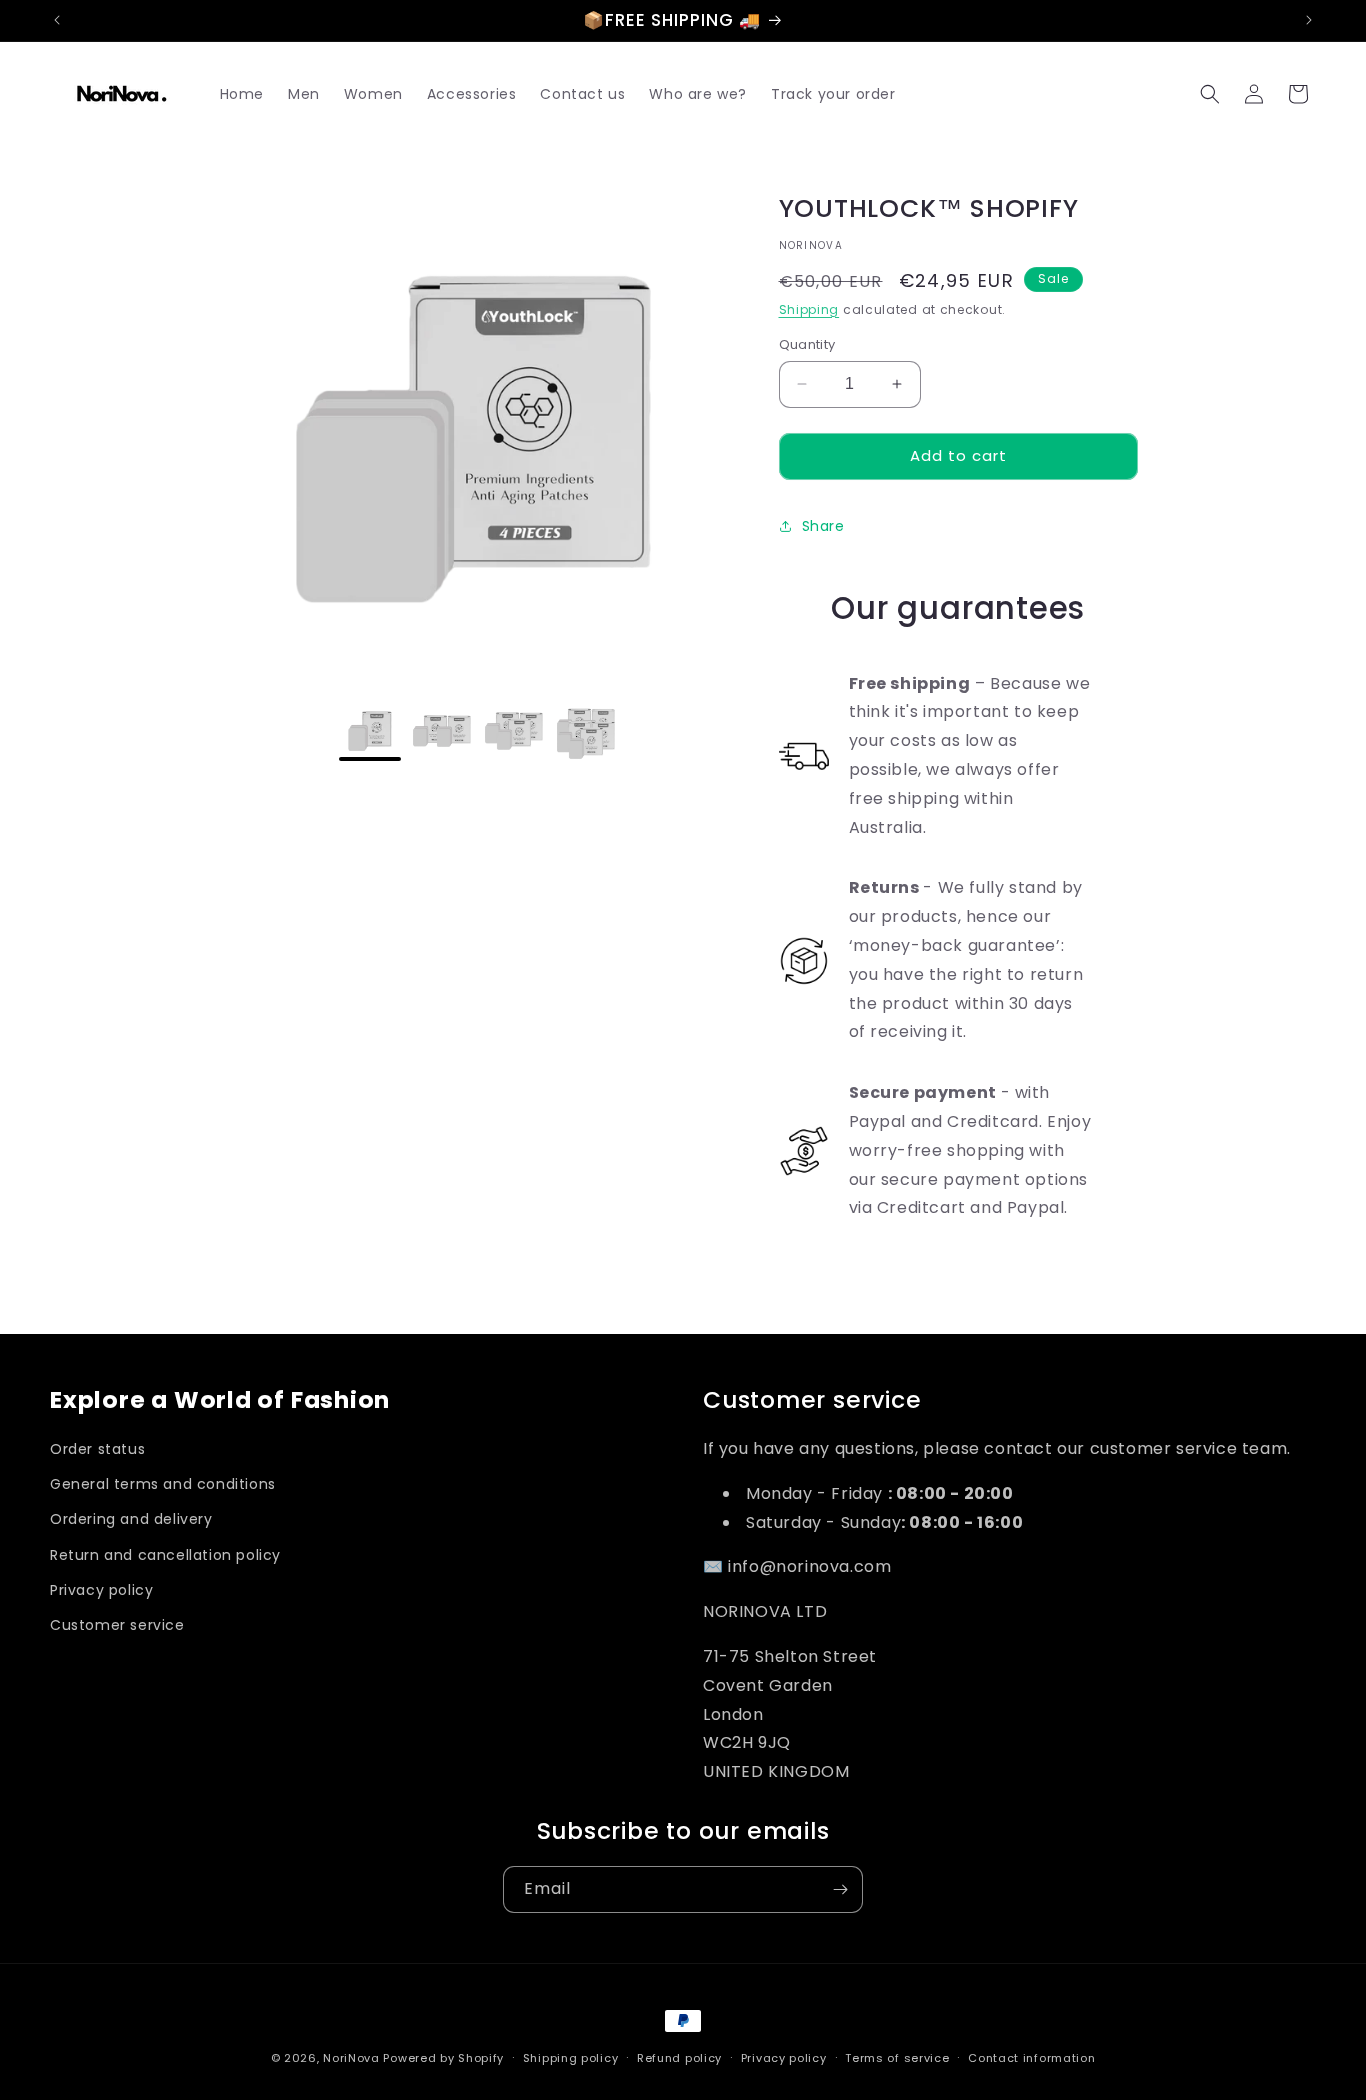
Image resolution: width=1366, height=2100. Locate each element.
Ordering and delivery (131, 1519)
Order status (97, 1449)
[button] (1210, 94)
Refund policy (679, 2058)
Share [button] (823, 526)
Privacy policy (101, 1590)
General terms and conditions (163, 1484)
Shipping (809, 309)
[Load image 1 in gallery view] (370, 732)
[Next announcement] (1309, 20)
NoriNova (351, 2058)
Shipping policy (571, 2058)
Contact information (1031, 2058)
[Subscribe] (840, 1889)
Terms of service (897, 2058)
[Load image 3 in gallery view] (514, 732)
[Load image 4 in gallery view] (586, 732)
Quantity (807, 344)
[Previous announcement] (57, 20)
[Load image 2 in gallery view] (442, 732)
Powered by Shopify (443, 2058)
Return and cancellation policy (165, 1555)
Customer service (117, 1625)
